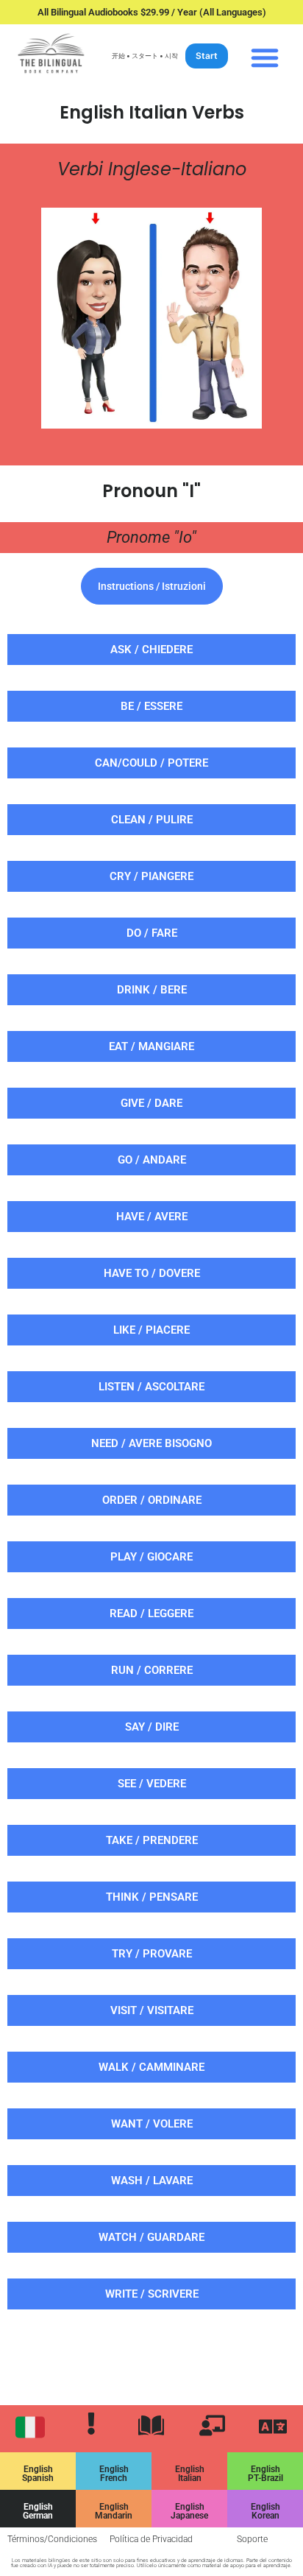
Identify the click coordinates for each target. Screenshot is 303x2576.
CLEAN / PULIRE (152, 820)
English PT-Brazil (265, 2474)
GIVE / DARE (151, 1103)
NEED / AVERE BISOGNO (151, 1443)
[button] (265, 57)
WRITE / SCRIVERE (152, 2294)
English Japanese (189, 2511)
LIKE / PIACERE (151, 1330)
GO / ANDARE (152, 1160)
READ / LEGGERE (151, 1613)
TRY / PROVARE (152, 1954)
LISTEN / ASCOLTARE (151, 1387)
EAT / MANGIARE (151, 1046)
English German (38, 2511)
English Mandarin (114, 2511)
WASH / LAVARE (152, 2181)
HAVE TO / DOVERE (152, 1273)
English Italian (190, 2474)
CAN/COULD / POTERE (151, 763)
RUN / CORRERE (152, 1670)
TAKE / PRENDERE (152, 1840)
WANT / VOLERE (152, 2124)
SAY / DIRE (152, 1727)
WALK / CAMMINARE (151, 2067)
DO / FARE (152, 933)
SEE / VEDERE (152, 1784)
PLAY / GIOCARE (151, 1557)
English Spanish (38, 2474)
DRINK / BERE (152, 990)
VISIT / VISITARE (152, 2010)
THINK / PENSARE (152, 1897)
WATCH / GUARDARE (151, 2237)
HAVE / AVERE (152, 1217)
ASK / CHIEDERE (151, 650)
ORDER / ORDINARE (152, 1500)
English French (114, 2474)
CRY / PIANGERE (151, 876)
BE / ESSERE (151, 706)
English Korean (265, 2511)
